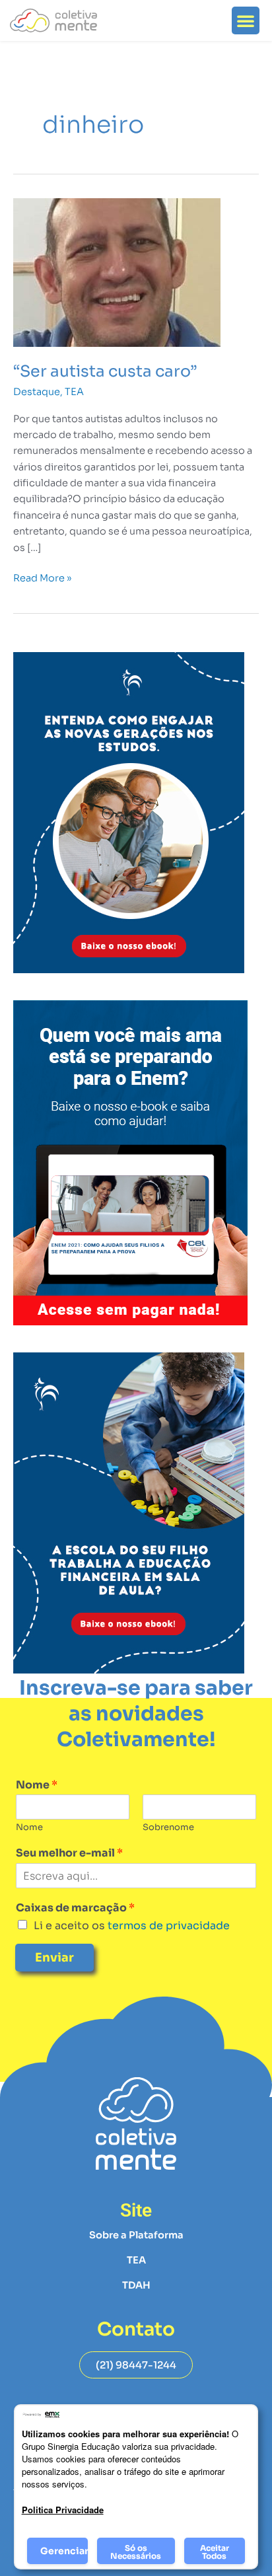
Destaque (37, 392)
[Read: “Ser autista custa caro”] (117, 272)
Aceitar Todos (215, 2552)
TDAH (136, 2285)
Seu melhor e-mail (69, 1853)
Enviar (54, 1958)
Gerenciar (64, 2551)
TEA (74, 392)
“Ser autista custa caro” (105, 371)
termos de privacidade (167, 1926)
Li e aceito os (132, 1926)
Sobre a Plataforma (136, 2235)
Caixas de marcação (75, 1908)
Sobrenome (168, 1827)
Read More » (42, 577)
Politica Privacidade (63, 2510)
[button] (246, 20)
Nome (37, 1785)
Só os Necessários (136, 2552)
